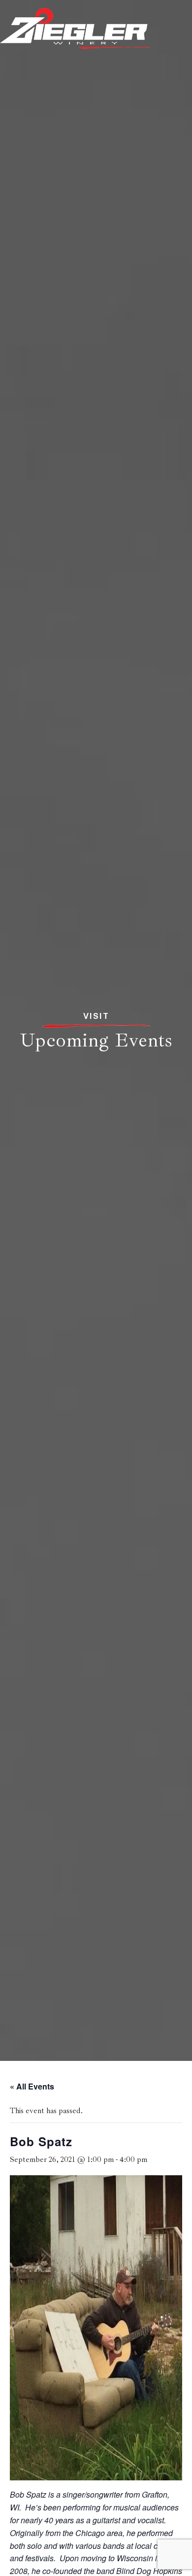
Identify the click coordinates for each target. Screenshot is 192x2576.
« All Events (32, 2086)
